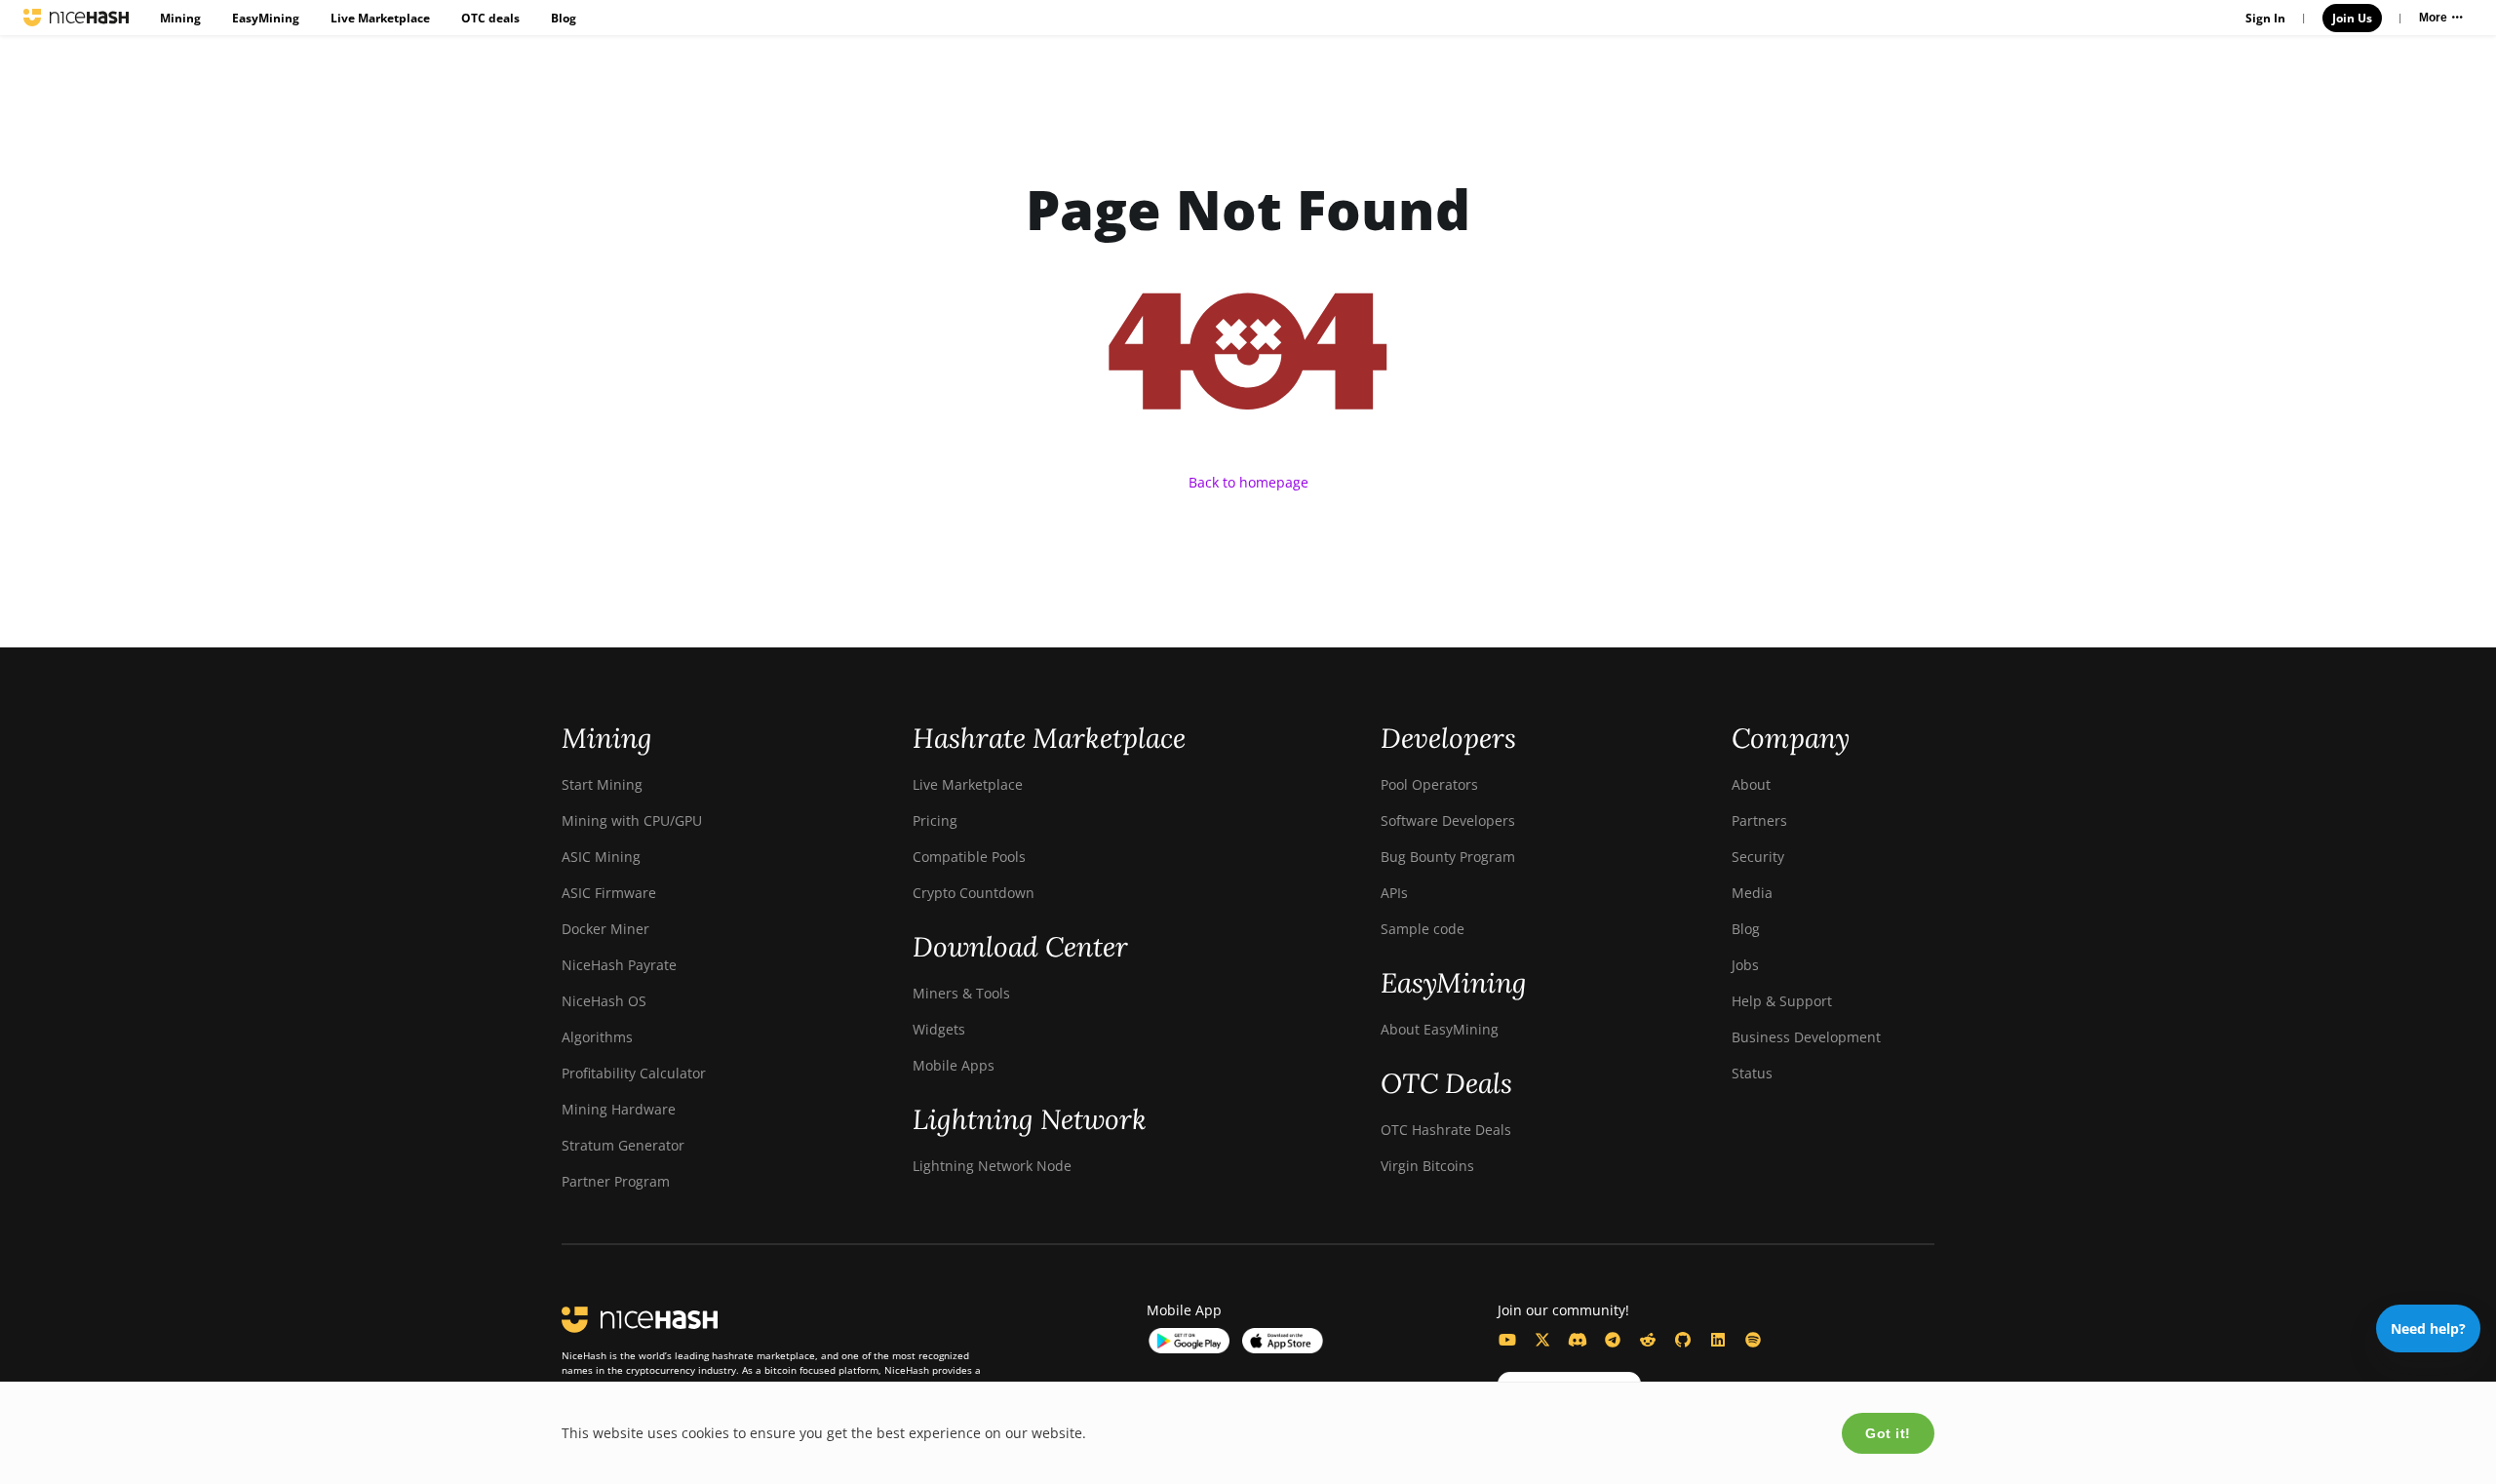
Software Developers (1448, 820)
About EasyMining (1440, 1029)
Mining (180, 18)
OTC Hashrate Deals (1446, 1130)
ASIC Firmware (609, 893)
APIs (1394, 893)
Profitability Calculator (634, 1073)
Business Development (1806, 1037)
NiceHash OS (604, 1001)
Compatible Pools (969, 857)
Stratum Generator (623, 1145)
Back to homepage (1248, 482)
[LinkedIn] (1718, 1340)
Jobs (1745, 965)
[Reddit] (1648, 1340)
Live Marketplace (380, 18)
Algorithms (597, 1037)
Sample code (1423, 929)
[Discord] (1578, 1340)
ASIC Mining (601, 857)
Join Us (2352, 18)
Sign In (2265, 18)
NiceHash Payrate (619, 965)
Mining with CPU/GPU (632, 820)
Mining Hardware (619, 1109)
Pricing (935, 820)
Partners (1759, 820)
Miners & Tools (961, 993)
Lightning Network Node (992, 1166)
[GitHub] (1683, 1340)
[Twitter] (1542, 1340)
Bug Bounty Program (1448, 857)
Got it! (1888, 1433)
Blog (564, 18)
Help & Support (1782, 1001)
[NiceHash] (76, 18)
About (1751, 784)
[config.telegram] (1613, 1340)
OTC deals (490, 18)
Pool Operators (1429, 784)
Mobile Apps (954, 1065)
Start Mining (602, 784)
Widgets (939, 1029)
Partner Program (616, 1181)
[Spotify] (1753, 1340)
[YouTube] (1507, 1340)
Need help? (2428, 1328)
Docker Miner (605, 929)
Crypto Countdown (974, 893)
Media (1752, 893)
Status (1752, 1073)
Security (1758, 857)
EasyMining (266, 18)
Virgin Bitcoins (1427, 1166)
